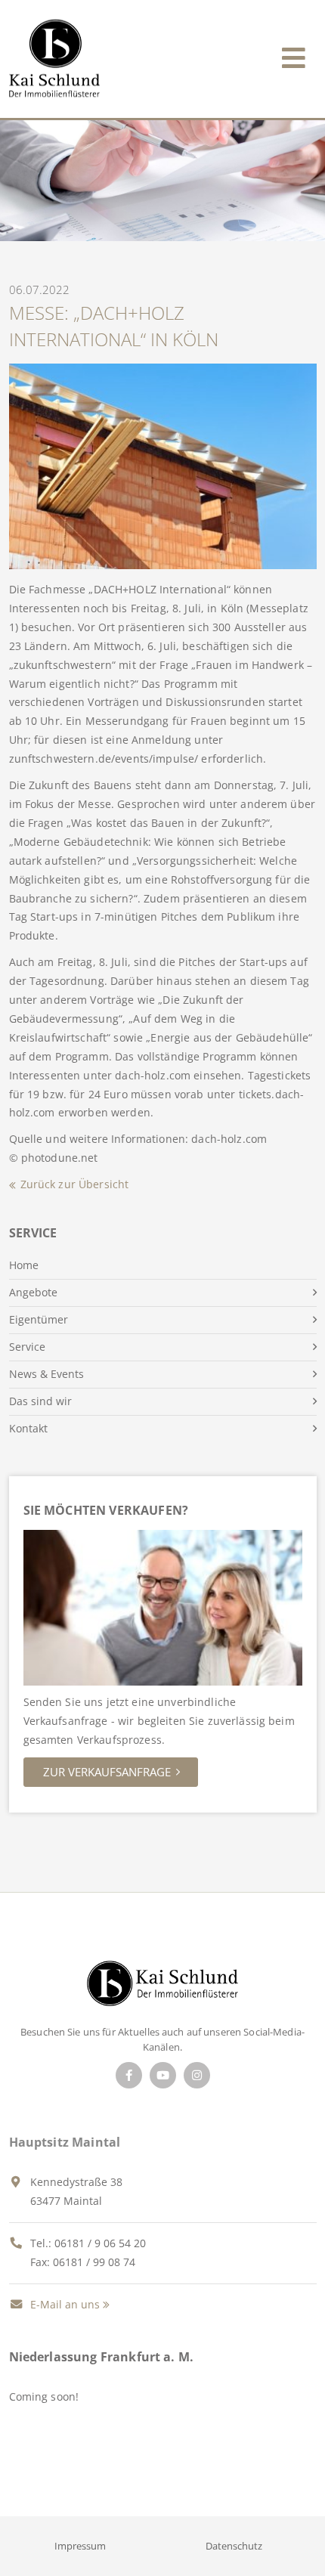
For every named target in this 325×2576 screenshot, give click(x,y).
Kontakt (28, 1428)
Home (24, 1265)
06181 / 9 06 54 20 (100, 2243)
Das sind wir (40, 1401)
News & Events (46, 1374)
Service (27, 1347)
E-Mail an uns (63, 2304)
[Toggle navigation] (294, 55)
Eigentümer (39, 1319)
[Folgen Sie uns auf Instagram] (197, 2075)
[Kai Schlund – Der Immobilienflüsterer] (162, 1988)
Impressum (80, 2546)
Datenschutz (234, 2546)
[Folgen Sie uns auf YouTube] (163, 2075)
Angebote (33, 1292)
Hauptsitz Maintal (65, 2142)
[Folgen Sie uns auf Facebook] (129, 2075)
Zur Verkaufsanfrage (107, 1772)
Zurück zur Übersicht (75, 1184)
